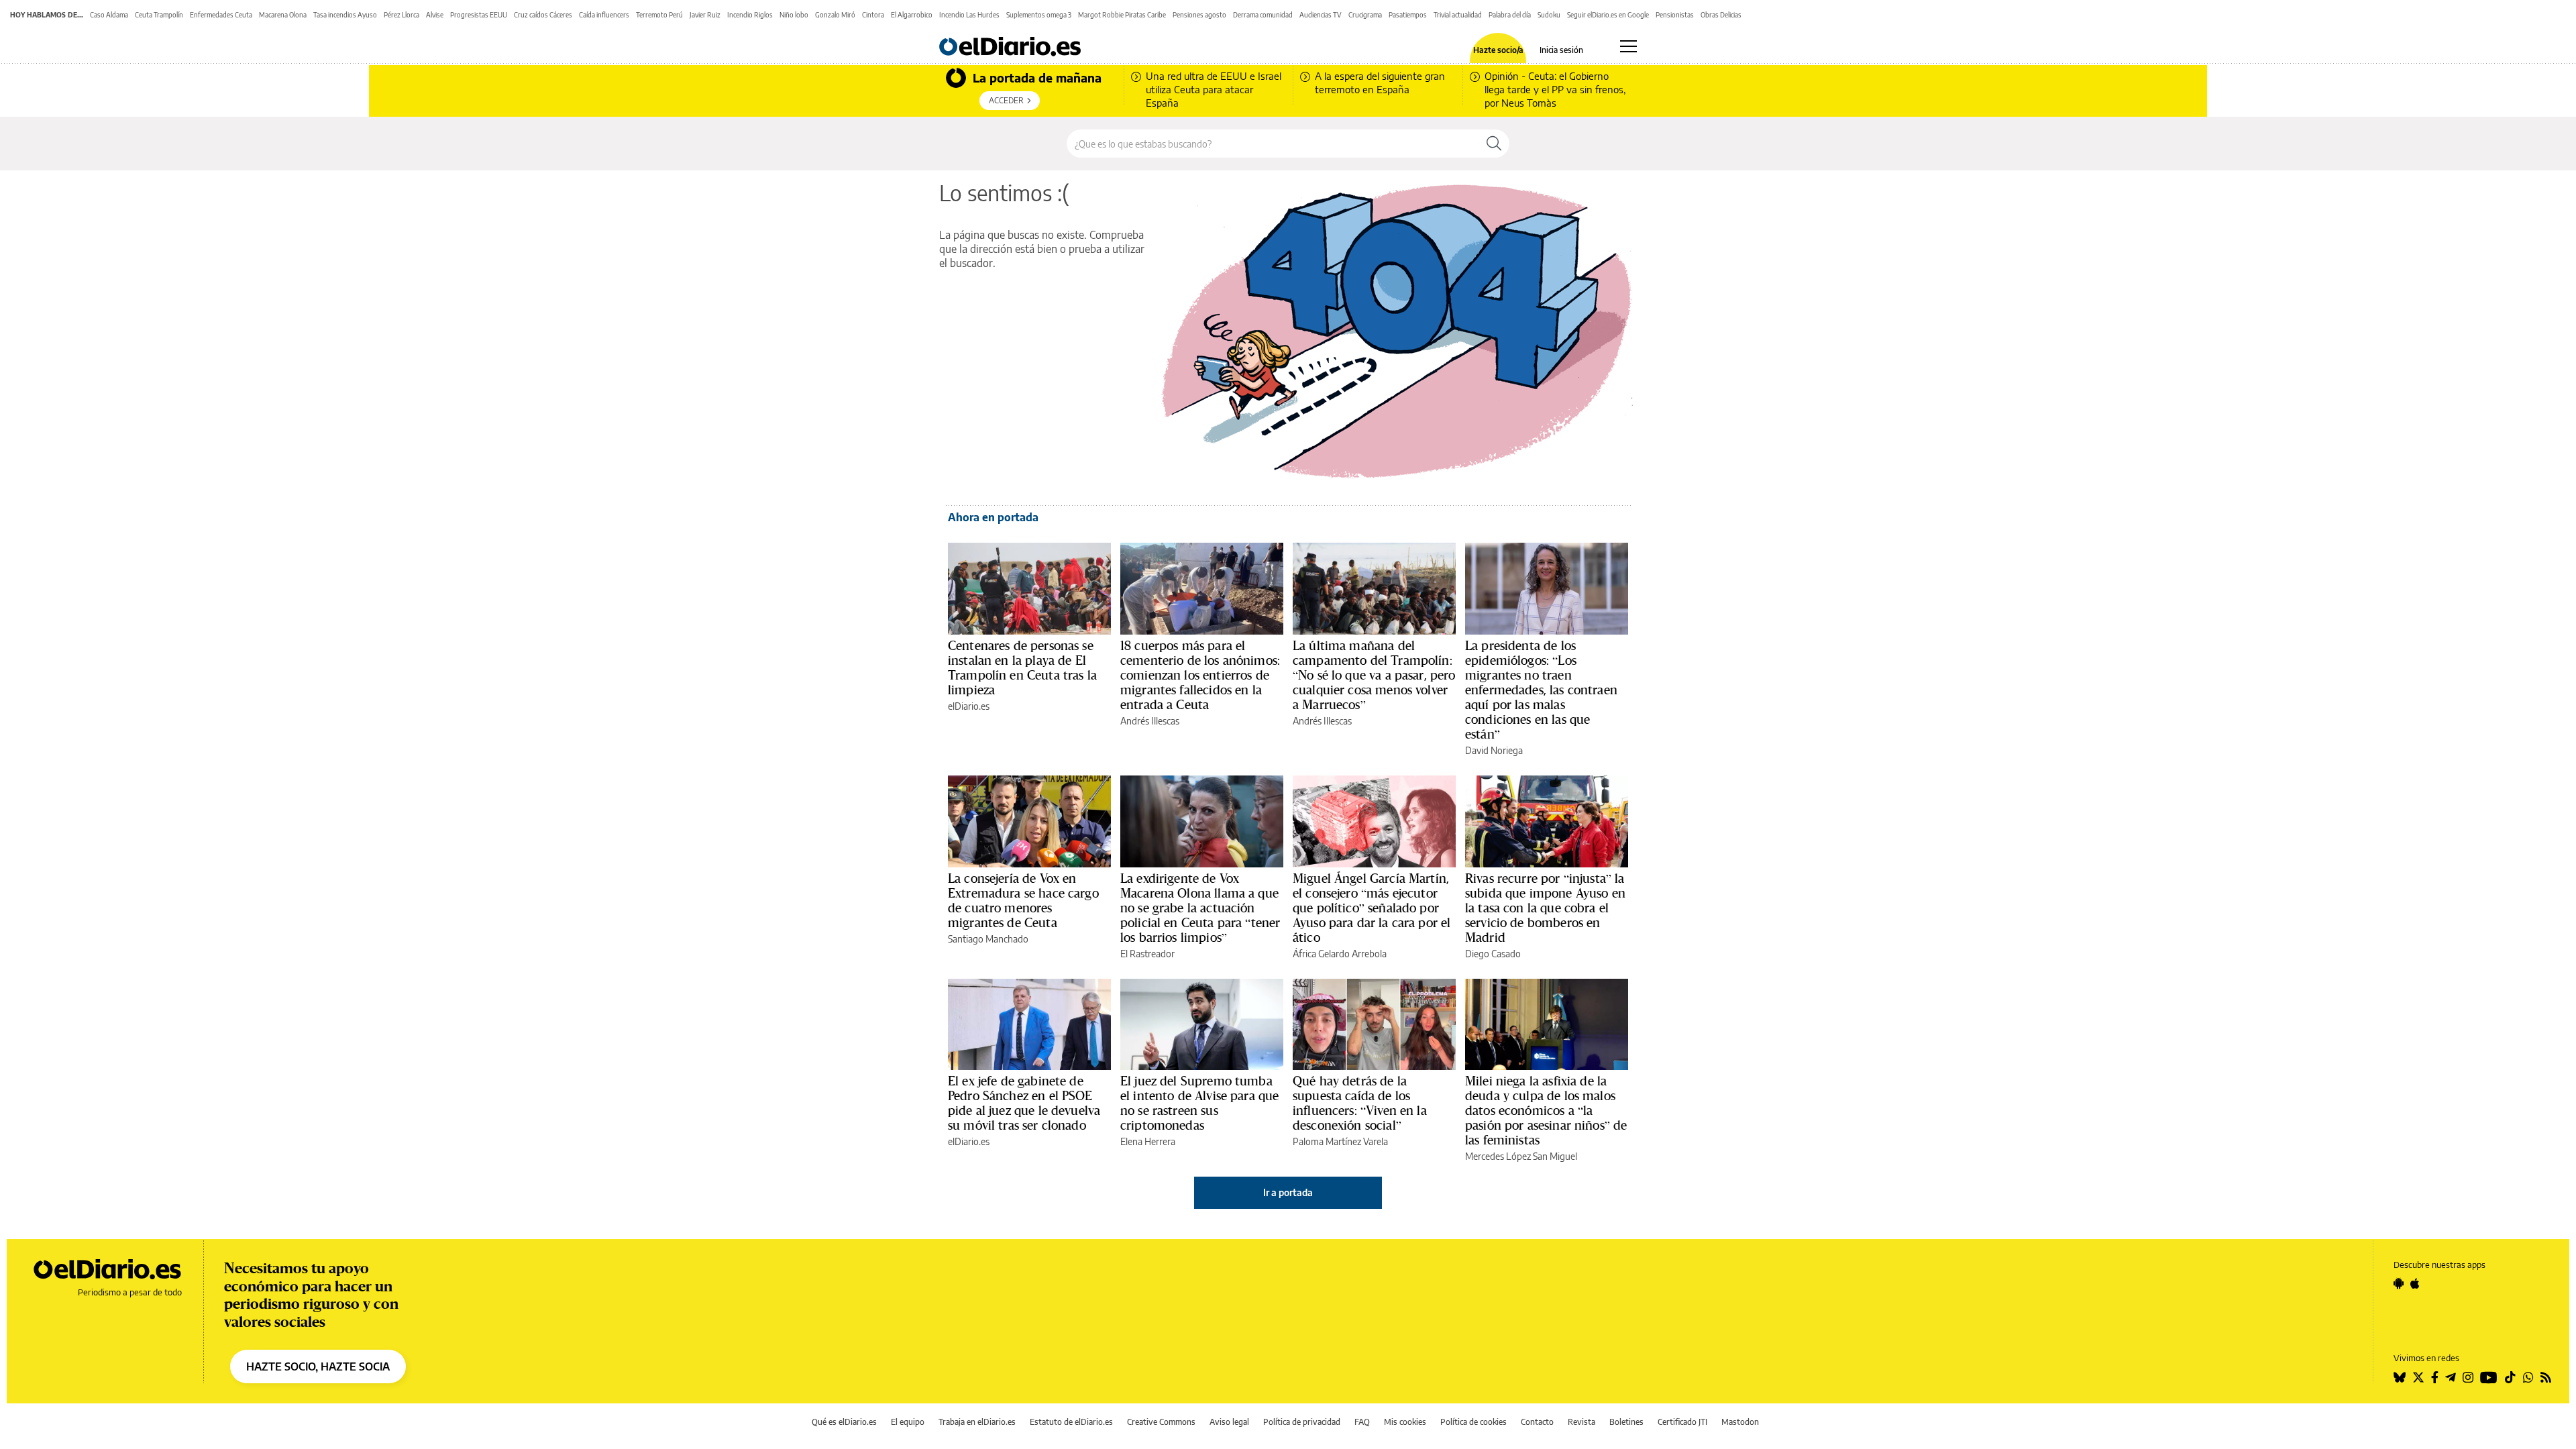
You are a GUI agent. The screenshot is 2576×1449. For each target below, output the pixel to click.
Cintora (873, 15)
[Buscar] (1494, 144)
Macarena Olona (283, 15)
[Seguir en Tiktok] (2510, 1377)
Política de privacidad (1302, 1422)
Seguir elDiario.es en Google (1608, 15)
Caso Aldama (109, 15)
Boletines (1626, 1422)
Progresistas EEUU (479, 15)
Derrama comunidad (1263, 15)
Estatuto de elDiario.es (1071, 1422)
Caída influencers (604, 15)
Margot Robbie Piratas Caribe (1122, 15)
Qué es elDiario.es (844, 1422)
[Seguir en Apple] (2415, 1283)
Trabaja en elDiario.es (977, 1422)
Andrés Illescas (1150, 721)
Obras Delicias (1721, 15)
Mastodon (1740, 1422)
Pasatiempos (1408, 15)
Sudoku (1549, 15)
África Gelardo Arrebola (1340, 954)
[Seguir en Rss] (2546, 1377)
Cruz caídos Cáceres (543, 15)
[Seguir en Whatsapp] (2528, 1377)
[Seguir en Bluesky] (2400, 1377)
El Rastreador (1147, 954)
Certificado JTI (1682, 1422)
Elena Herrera (1148, 1141)
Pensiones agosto (1199, 15)
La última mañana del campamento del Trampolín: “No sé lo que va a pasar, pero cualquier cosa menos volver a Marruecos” (1374, 675)
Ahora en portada (993, 517)
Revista (1581, 1422)
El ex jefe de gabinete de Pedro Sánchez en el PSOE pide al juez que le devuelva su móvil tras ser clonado (1024, 1103)
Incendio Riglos (750, 15)
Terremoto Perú (659, 15)
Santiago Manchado (988, 939)
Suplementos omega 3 (1039, 15)
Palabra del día (1510, 15)
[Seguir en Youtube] (2489, 1377)
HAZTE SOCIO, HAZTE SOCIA (318, 1366)
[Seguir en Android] (2399, 1283)
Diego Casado (1493, 954)
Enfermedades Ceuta (221, 15)
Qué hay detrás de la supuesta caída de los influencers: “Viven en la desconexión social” (1360, 1103)
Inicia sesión (1561, 50)
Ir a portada (1288, 1192)
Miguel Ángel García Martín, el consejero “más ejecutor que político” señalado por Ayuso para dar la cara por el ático (1372, 908)
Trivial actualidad (1458, 15)
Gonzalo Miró (835, 15)
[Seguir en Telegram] (2451, 1377)
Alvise (435, 15)
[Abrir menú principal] (1628, 46)
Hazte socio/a (1498, 50)
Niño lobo (794, 15)
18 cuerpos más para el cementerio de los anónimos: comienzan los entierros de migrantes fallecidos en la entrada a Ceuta (1200, 675)
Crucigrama (1365, 15)
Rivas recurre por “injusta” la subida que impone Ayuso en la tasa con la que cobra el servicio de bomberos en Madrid (1545, 908)
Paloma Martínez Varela (1340, 1141)
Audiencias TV (1321, 15)
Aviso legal (1229, 1422)
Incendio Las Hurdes (969, 15)
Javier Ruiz (705, 15)
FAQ (1362, 1422)
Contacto (1537, 1422)
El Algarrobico (912, 15)
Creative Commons (1161, 1422)
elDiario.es (969, 706)
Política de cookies (1473, 1422)
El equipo (908, 1422)
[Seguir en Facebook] (2435, 1377)
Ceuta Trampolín (159, 15)
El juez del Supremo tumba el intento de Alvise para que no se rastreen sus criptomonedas (1199, 1103)
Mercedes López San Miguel (1521, 1156)
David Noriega (1494, 750)
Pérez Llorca (401, 15)
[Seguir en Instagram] (2468, 1377)
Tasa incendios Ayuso (345, 15)
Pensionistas (1675, 15)
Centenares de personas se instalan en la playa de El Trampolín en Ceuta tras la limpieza (1022, 667)
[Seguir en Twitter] (2418, 1377)
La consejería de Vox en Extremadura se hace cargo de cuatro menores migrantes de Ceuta (1023, 900)
